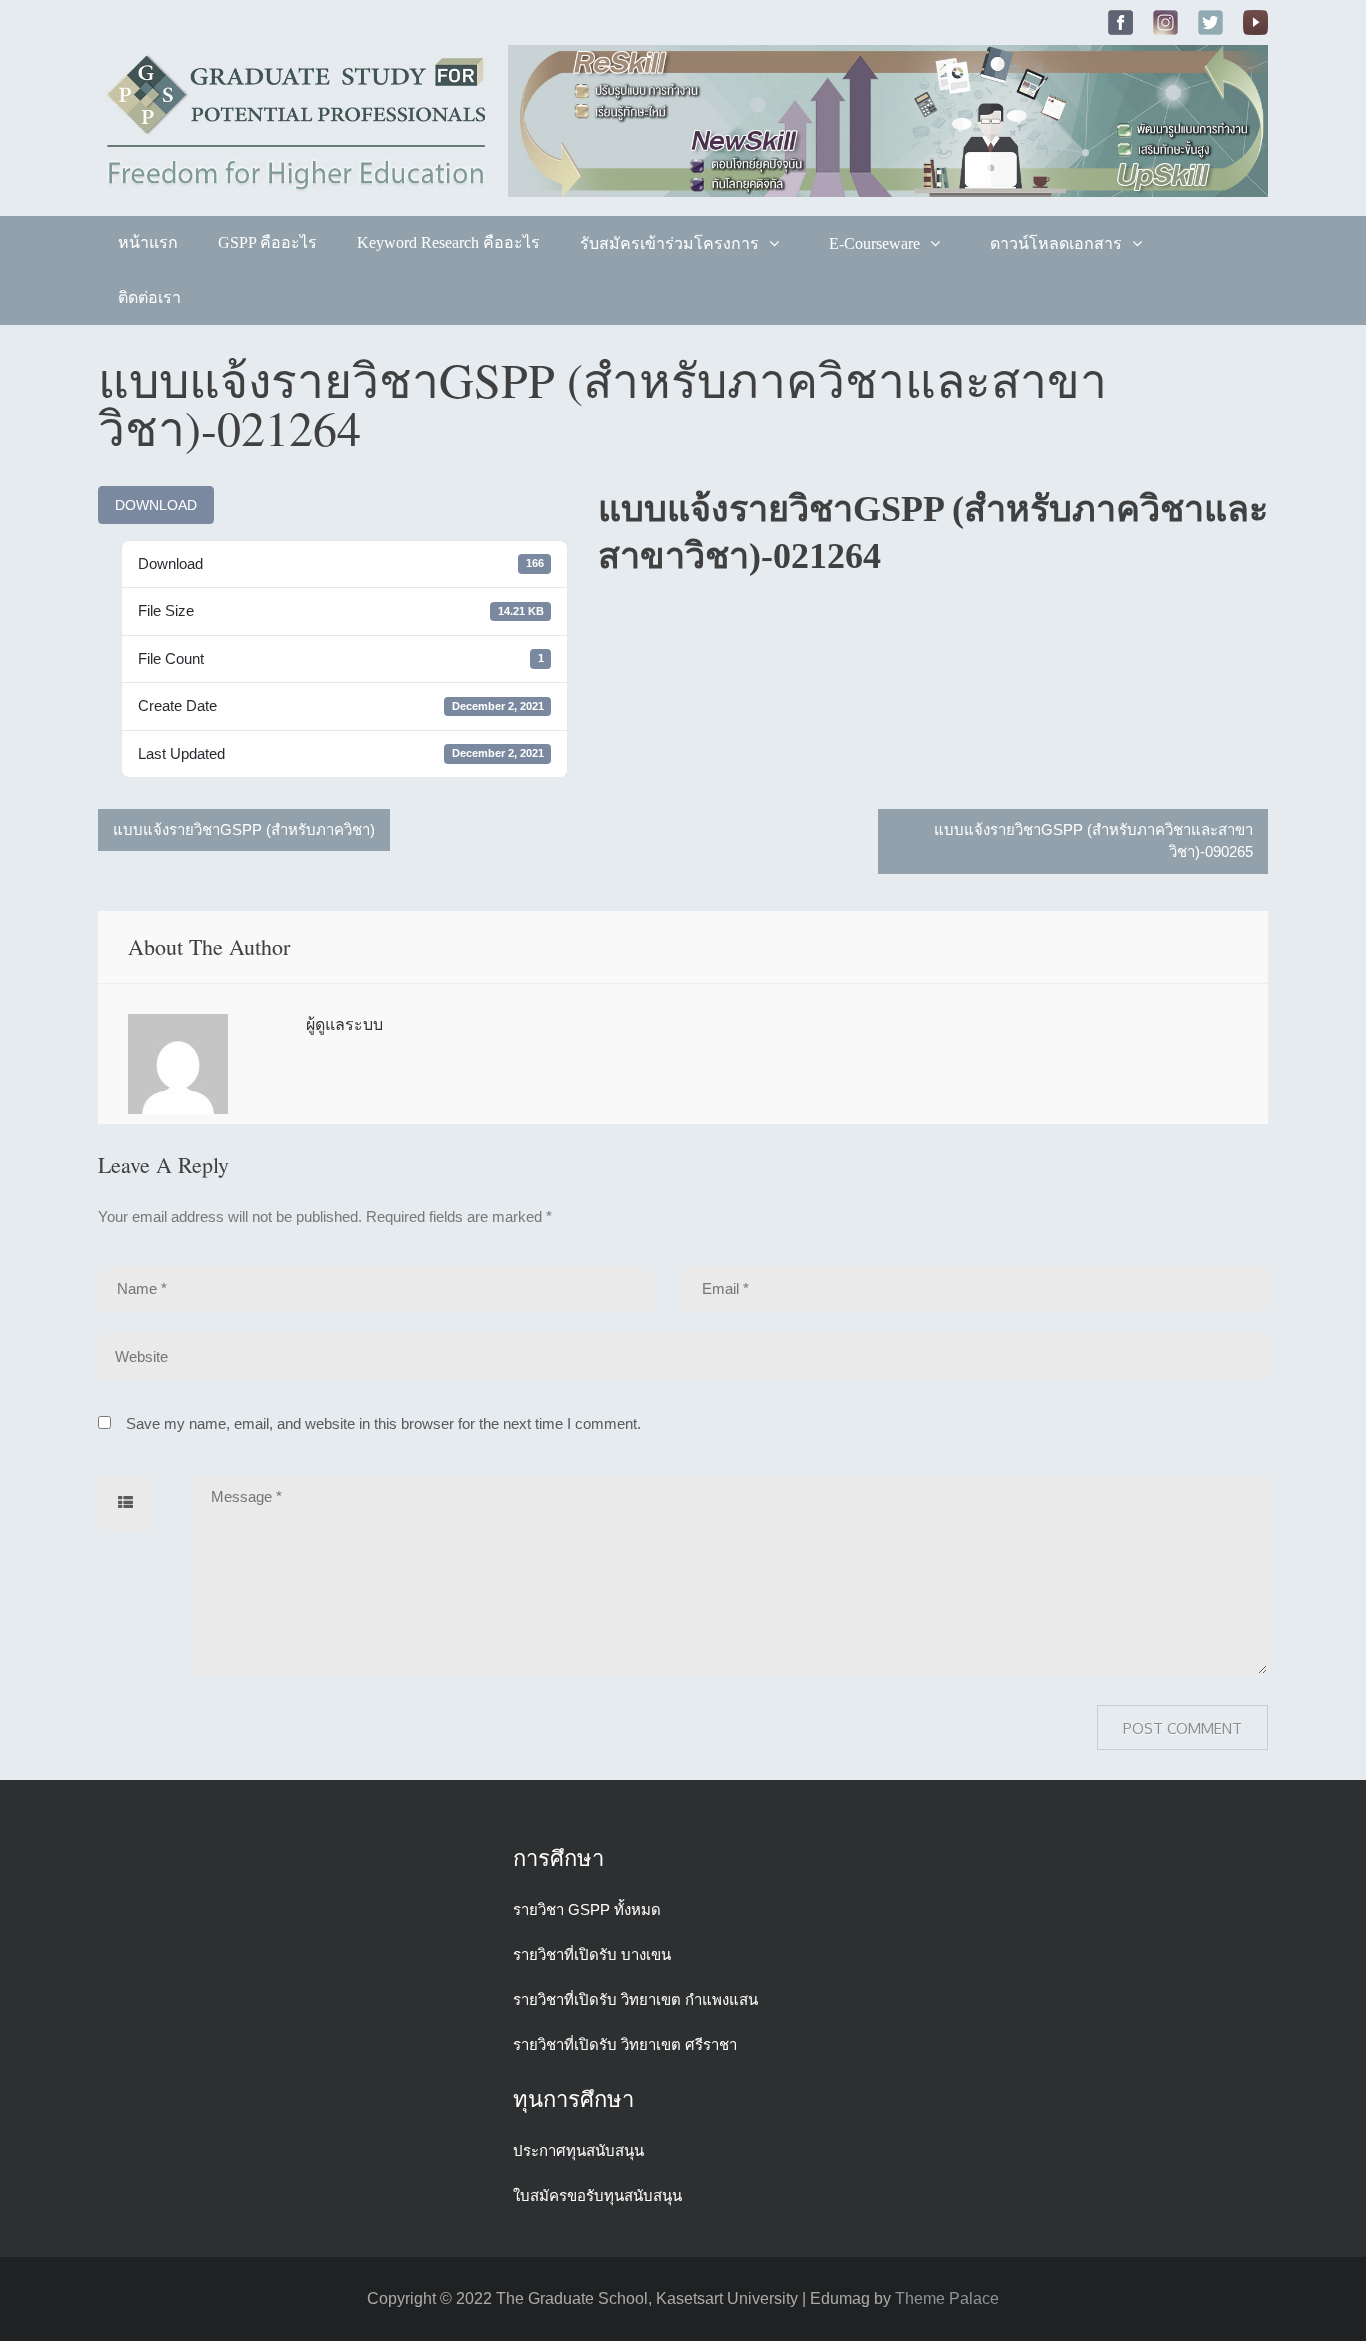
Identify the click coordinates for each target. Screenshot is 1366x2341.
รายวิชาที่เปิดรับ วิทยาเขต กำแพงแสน (635, 1999)
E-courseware (874, 243)
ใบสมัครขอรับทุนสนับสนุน (597, 2195)
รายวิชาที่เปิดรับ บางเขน (592, 1954)
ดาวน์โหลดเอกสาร (1056, 243)
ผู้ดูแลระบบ (344, 1024)
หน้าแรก (148, 242)
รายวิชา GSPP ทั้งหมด (587, 1909)
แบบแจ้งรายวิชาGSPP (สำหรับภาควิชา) (244, 829)
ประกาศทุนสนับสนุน (578, 2150)
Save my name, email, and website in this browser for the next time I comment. (383, 1423)
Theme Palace (947, 2298)
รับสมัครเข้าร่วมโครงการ (669, 243)
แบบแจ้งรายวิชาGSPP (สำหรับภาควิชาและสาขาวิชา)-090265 (1093, 841)
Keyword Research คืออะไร (448, 242)
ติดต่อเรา (149, 297)
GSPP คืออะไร (267, 242)
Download (156, 505)
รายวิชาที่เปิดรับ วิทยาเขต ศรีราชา (625, 2044)
